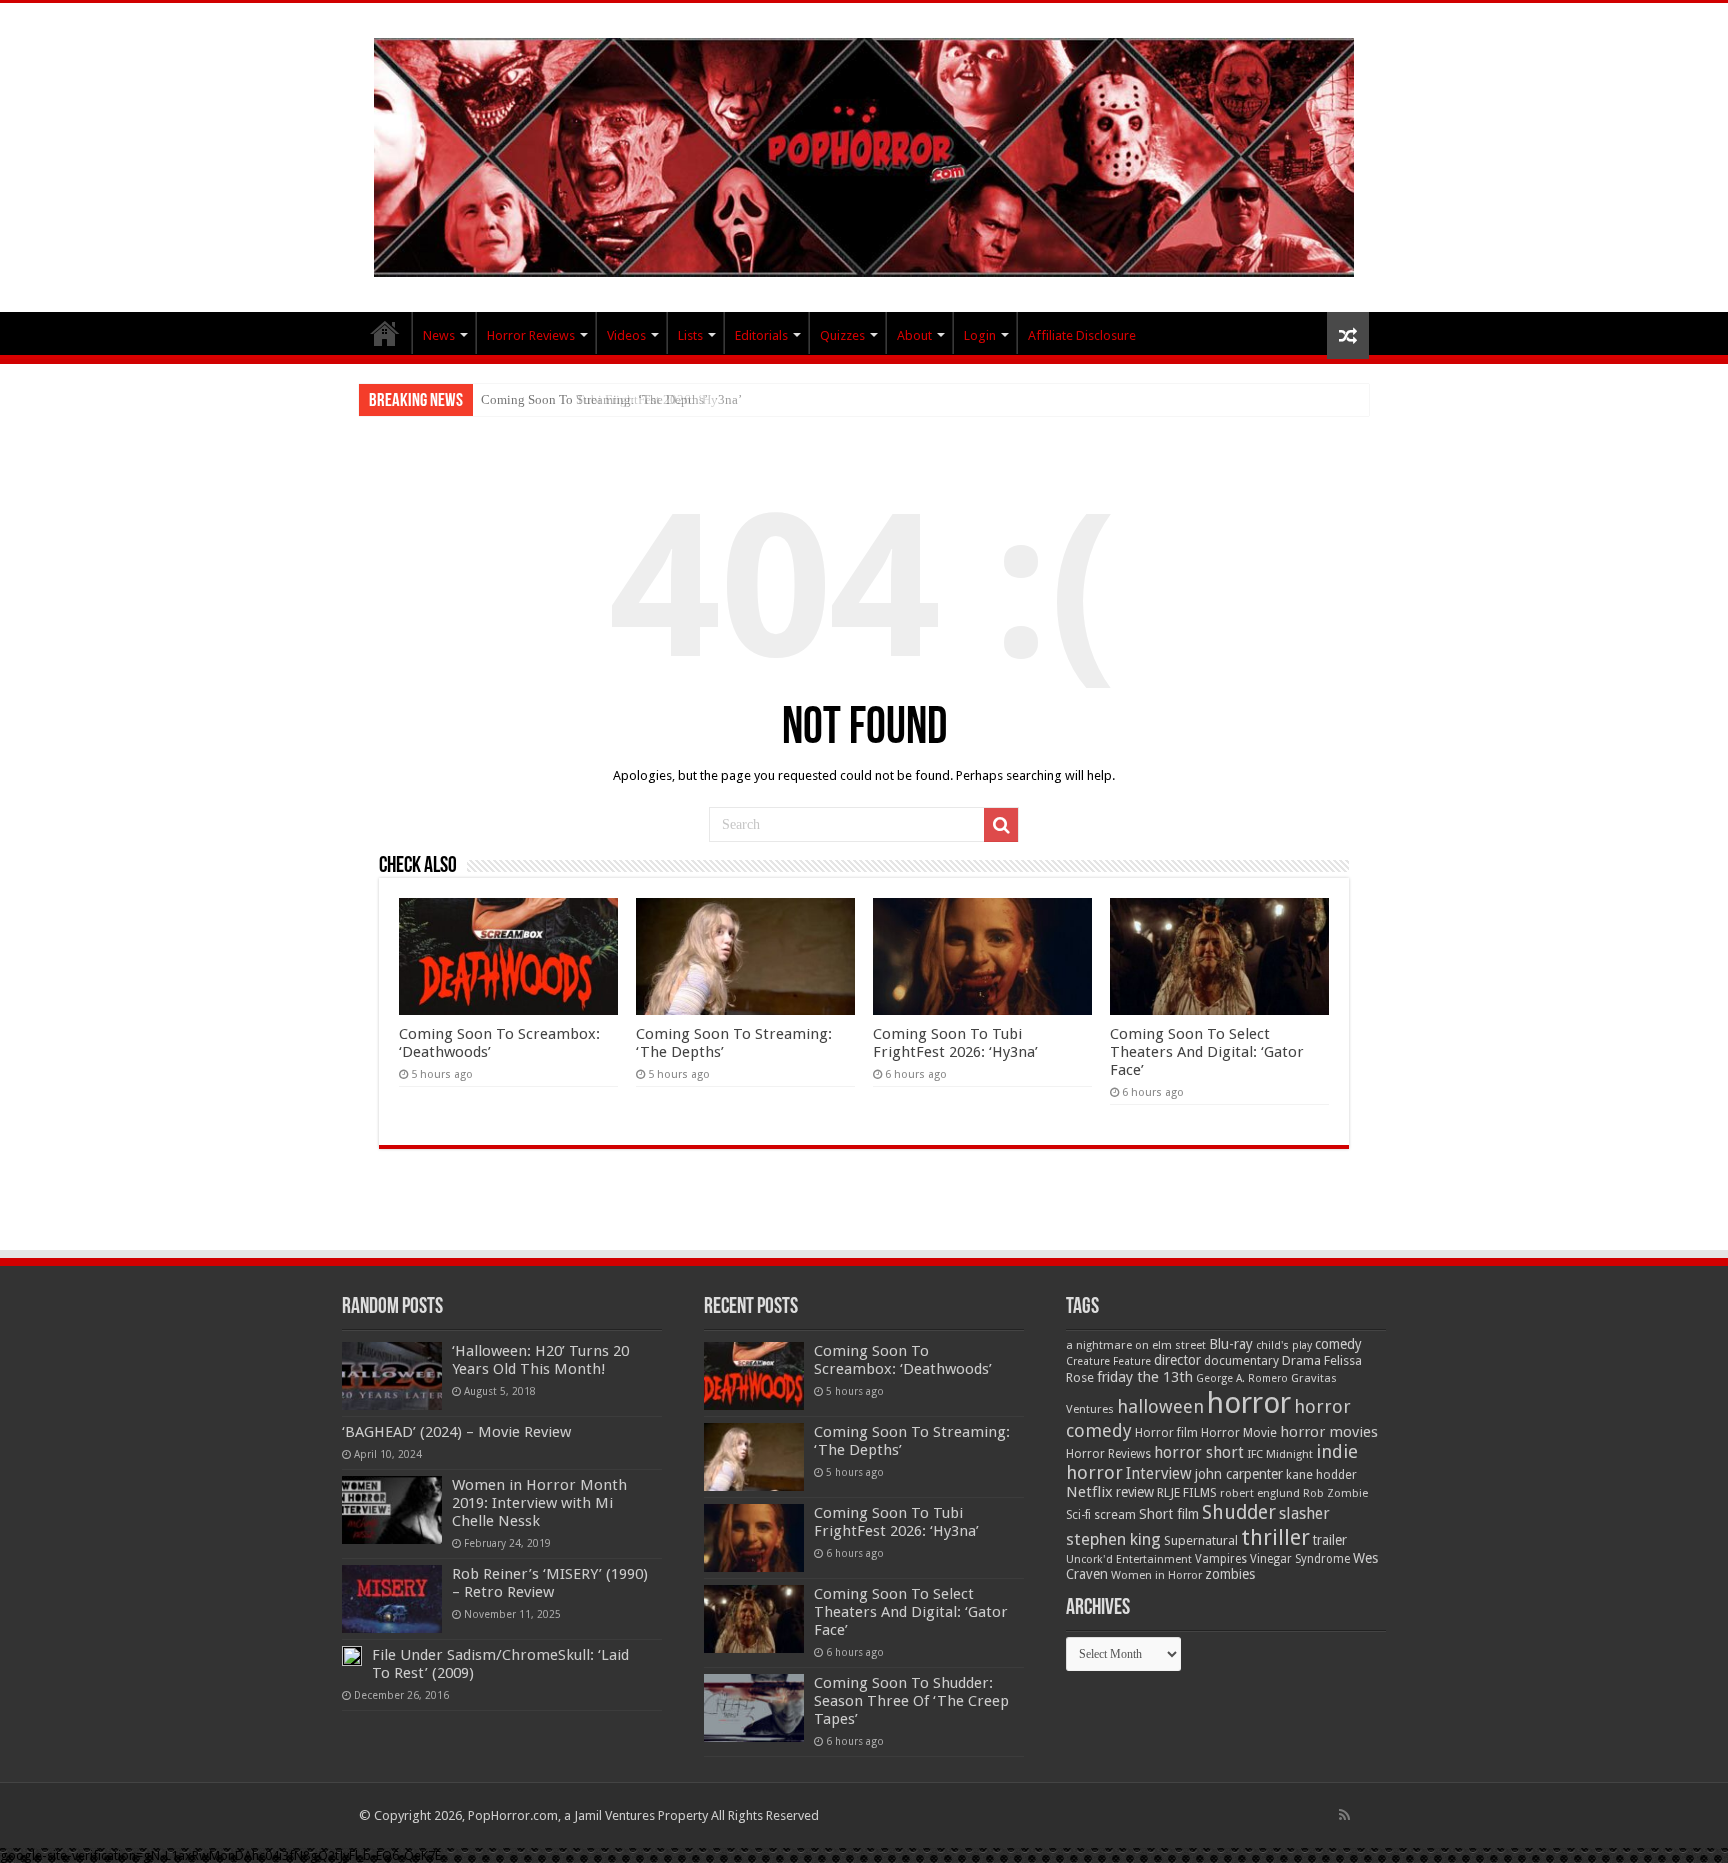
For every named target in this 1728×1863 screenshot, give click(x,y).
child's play (1284, 1345)
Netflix (1089, 1492)
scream (1115, 1515)
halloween (1160, 1406)
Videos (626, 335)
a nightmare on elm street (1136, 1345)
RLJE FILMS (1187, 1492)
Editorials (761, 335)
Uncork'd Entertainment (1129, 1559)
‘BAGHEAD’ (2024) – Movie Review (456, 1432)
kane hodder (1321, 1475)
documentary (1241, 1361)
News (439, 335)
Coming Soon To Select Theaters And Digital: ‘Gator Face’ (1207, 1052)
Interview (1159, 1474)
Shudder (1239, 1512)
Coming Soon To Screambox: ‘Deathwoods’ (903, 1360)
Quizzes (842, 335)
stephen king (1113, 1539)
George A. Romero (1242, 1378)
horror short (1199, 1452)
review (1135, 1492)
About (914, 335)
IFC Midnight (1280, 1454)
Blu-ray (1231, 1344)
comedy (1338, 1344)
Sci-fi (1078, 1515)
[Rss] (1344, 1815)
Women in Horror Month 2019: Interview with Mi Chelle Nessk (539, 1503)
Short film (1169, 1514)
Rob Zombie (1335, 1493)
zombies (1230, 1574)
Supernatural (1201, 1540)
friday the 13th (1145, 1377)
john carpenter (1239, 1474)
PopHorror (385, 333)
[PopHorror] (864, 154)
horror (1249, 1403)
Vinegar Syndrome (1300, 1559)
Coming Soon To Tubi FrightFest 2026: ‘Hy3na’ (611, 399)
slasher (1304, 1513)
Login (980, 335)
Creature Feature (1108, 1361)
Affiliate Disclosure (1082, 335)
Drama (1301, 1360)
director (1177, 1360)
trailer (1330, 1540)
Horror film (1166, 1433)
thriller (1275, 1537)
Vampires (1221, 1559)
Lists (690, 335)
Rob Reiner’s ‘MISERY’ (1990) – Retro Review (550, 1583)
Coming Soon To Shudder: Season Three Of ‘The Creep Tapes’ (911, 1701)
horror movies (1329, 1432)
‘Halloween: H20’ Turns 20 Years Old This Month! (540, 1360)
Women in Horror (1156, 1575)
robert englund (1260, 1493)
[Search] (1001, 825)
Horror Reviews (531, 335)
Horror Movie (1239, 1432)
